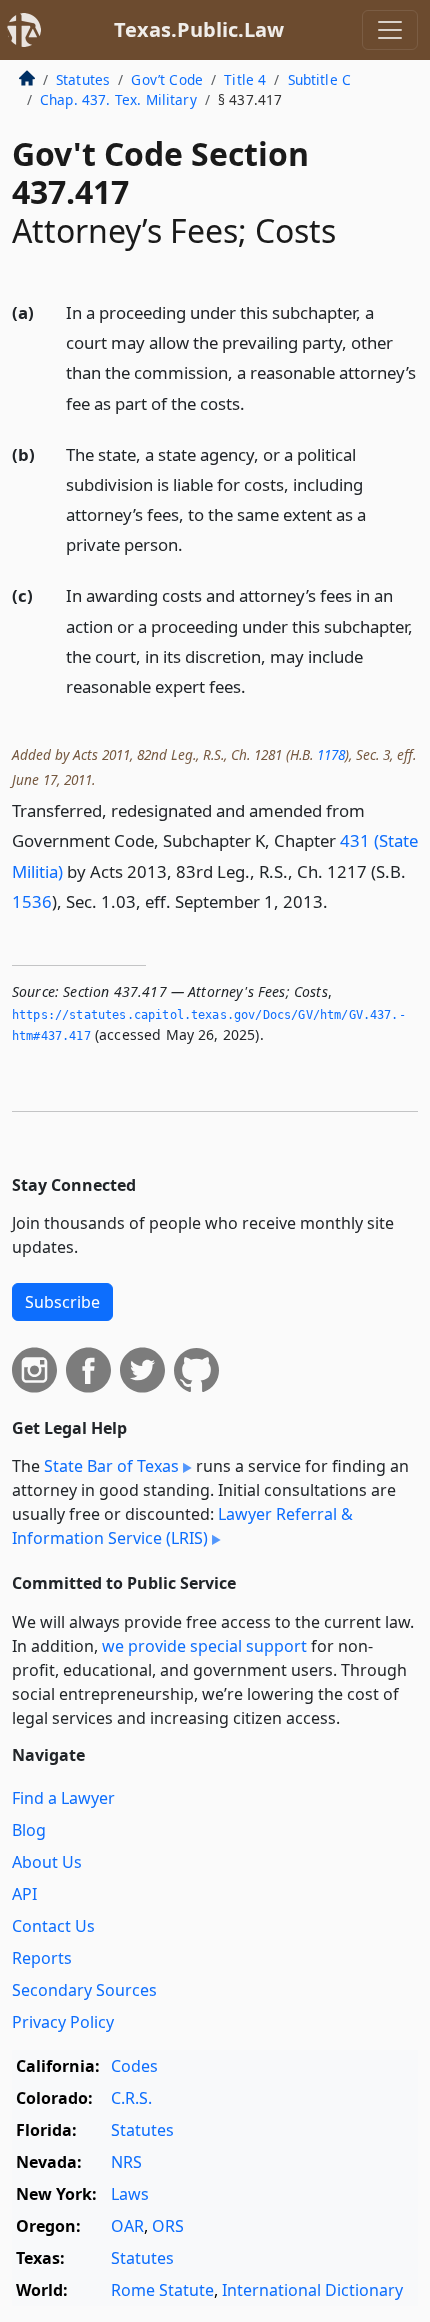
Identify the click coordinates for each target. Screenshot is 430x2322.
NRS (126, 2162)
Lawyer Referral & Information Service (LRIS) (182, 1526)
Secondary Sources (84, 1990)
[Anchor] (256, 402)
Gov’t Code (167, 79)
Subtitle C (320, 79)
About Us (47, 1862)
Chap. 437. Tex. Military (118, 99)
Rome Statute (162, 2290)
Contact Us (53, 1926)
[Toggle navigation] (390, 30)
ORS (168, 2226)
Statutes (83, 79)
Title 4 (245, 79)
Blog (29, 1830)
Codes (134, 2066)
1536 (32, 901)
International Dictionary (312, 2290)
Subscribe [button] (62, 1302)
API (24, 1894)
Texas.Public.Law (199, 29)
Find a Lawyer (63, 1798)
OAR (127, 2226)
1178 (331, 754)
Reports (42, 1958)
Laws (130, 2194)
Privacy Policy (63, 2022)
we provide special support (204, 1646)
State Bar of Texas (111, 1466)
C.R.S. (131, 2098)
